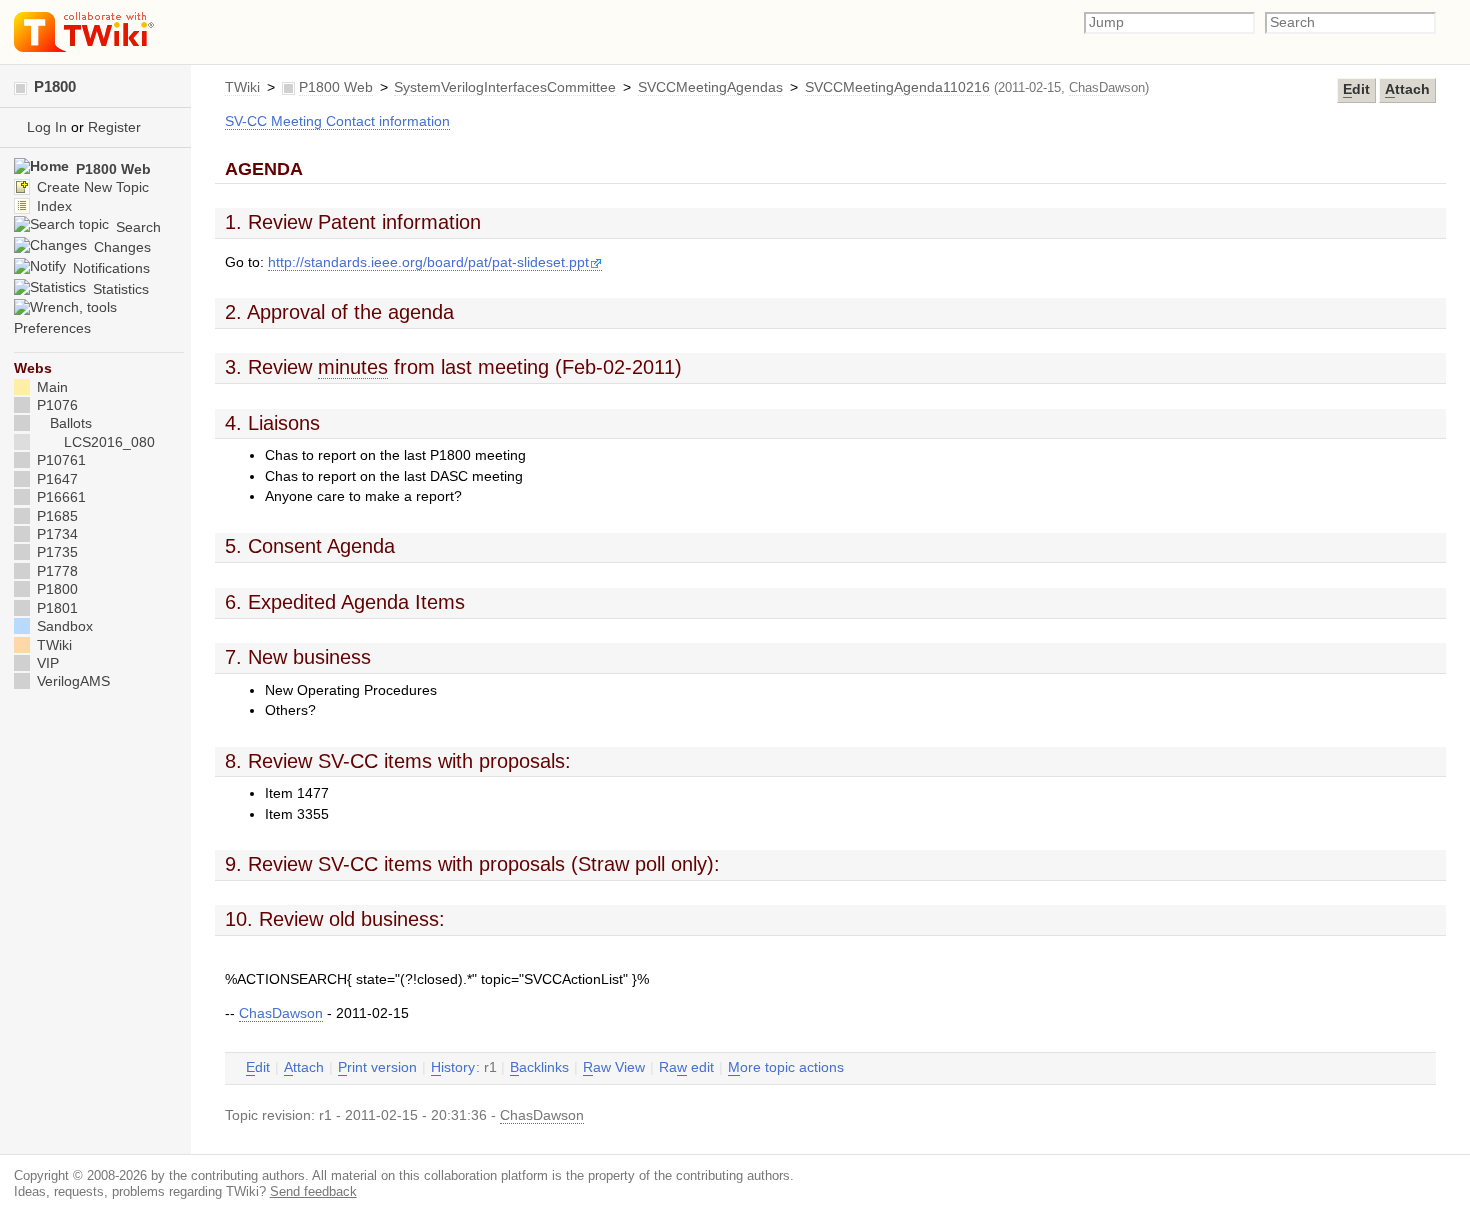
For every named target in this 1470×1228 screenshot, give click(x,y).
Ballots (71, 423)
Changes (120, 247)
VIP (46, 663)
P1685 (55, 516)
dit (1356, 89)
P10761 (59, 460)
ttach (1407, 89)
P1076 (55, 405)
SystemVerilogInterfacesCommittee (505, 87)
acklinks (539, 1067)
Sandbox (63, 626)
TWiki (242, 87)
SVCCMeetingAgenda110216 (897, 87)
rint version (377, 1067)
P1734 (55, 534)
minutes (353, 367)
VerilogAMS (71, 681)
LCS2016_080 (109, 442)
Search (136, 227)
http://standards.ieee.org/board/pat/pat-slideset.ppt (428, 262)
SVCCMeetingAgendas (710, 87)
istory (453, 1067)
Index (52, 206)
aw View (614, 1067)
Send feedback (313, 1191)
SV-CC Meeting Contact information (337, 121)
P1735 (55, 552)
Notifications (109, 268)
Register (114, 127)
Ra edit (686, 1067)
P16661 (59, 497)
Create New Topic (91, 187)
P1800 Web (336, 87)
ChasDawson (1107, 87)
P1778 (55, 571)
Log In (47, 127)
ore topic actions (786, 1067)
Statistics (119, 289)
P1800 (53, 86)
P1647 (55, 479)
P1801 (55, 608)
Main (50, 387)
